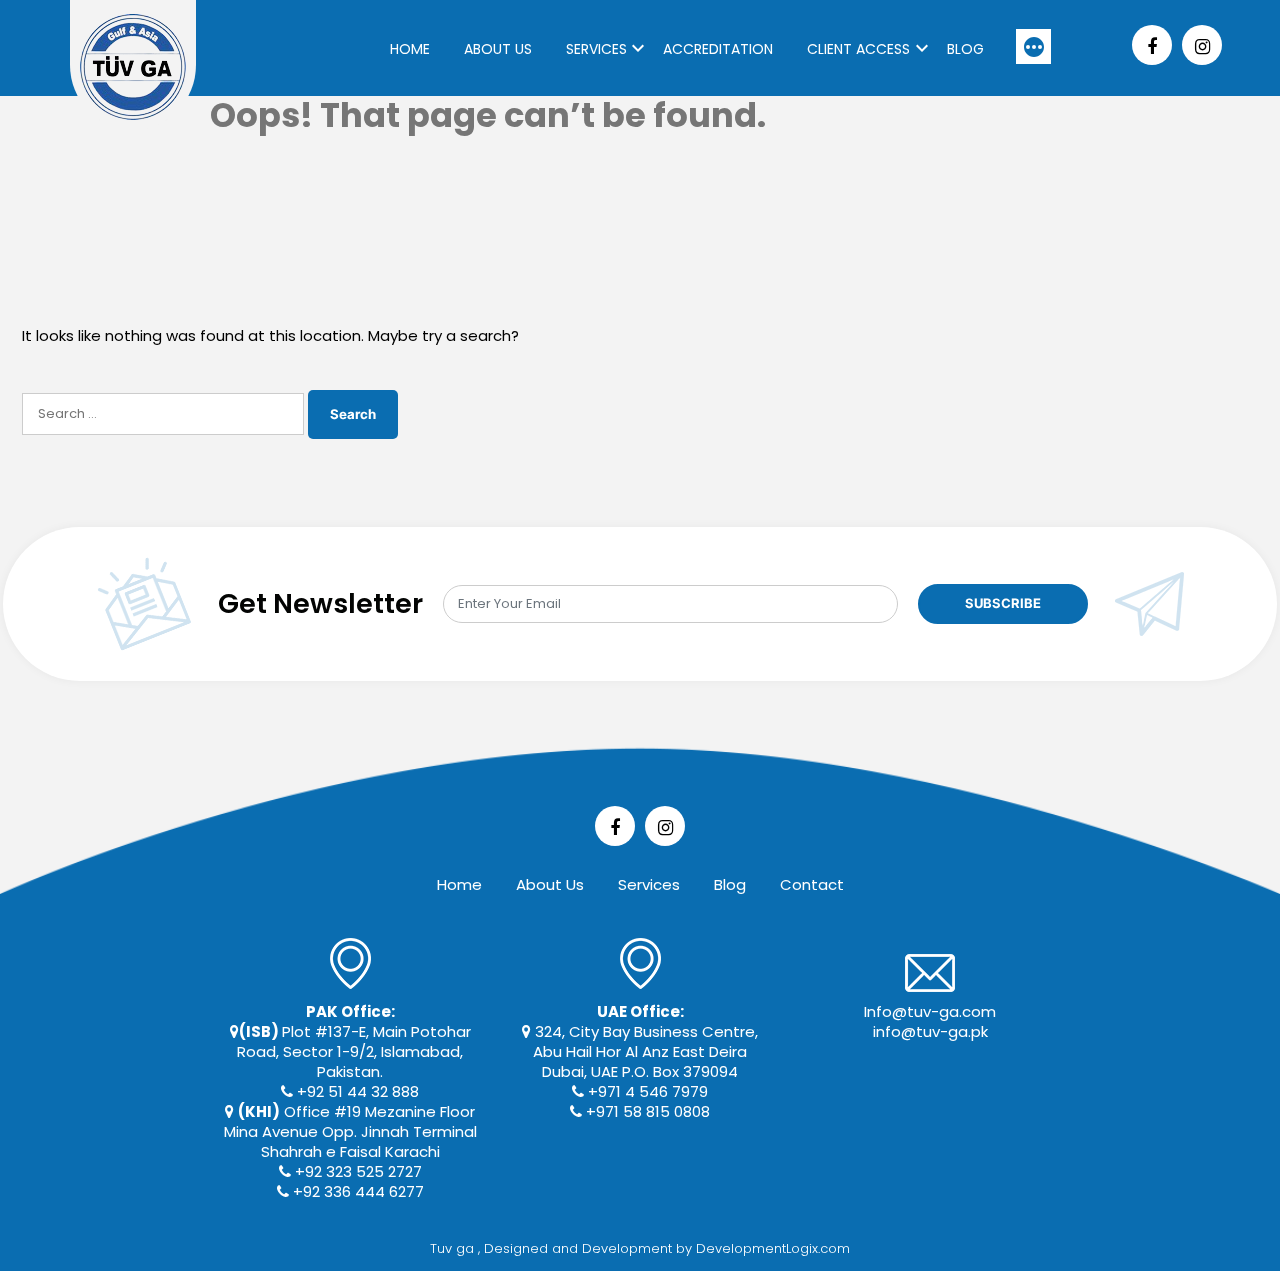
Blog (965, 49)
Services (596, 49)
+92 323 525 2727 (356, 1171)
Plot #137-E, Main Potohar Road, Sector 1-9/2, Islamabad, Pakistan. (354, 1041)
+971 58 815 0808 (646, 1111)
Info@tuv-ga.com (930, 1011)
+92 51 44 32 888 (356, 1091)
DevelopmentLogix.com (773, 1248)
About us (498, 49)
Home (410, 49)
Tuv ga (454, 1248)
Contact (812, 884)
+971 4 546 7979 (646, 1091)
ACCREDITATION (718, 49)
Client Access (858, 49)
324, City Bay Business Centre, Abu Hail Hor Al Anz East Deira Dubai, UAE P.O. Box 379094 (644, 1041)
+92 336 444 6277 (356, 1191)
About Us (550, 884)
